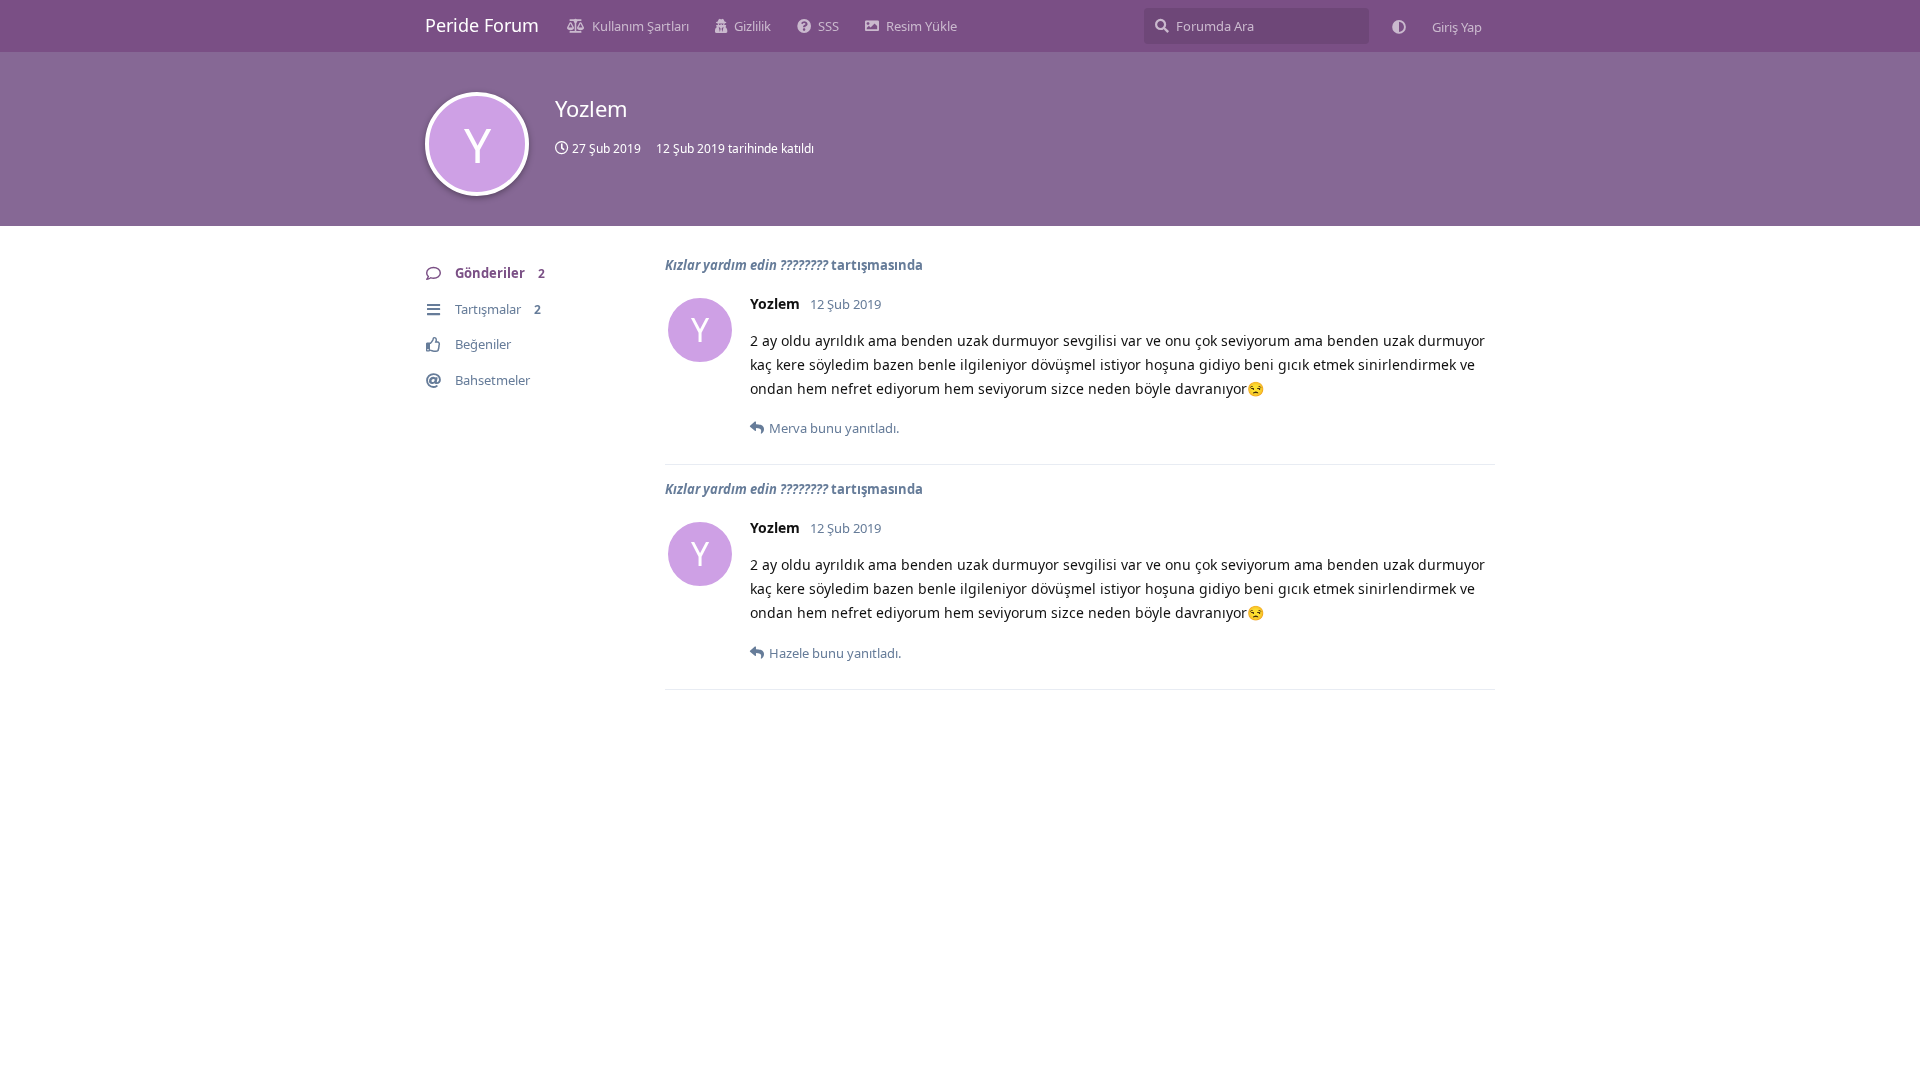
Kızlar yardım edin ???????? (746, 265)
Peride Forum (482, 25)
